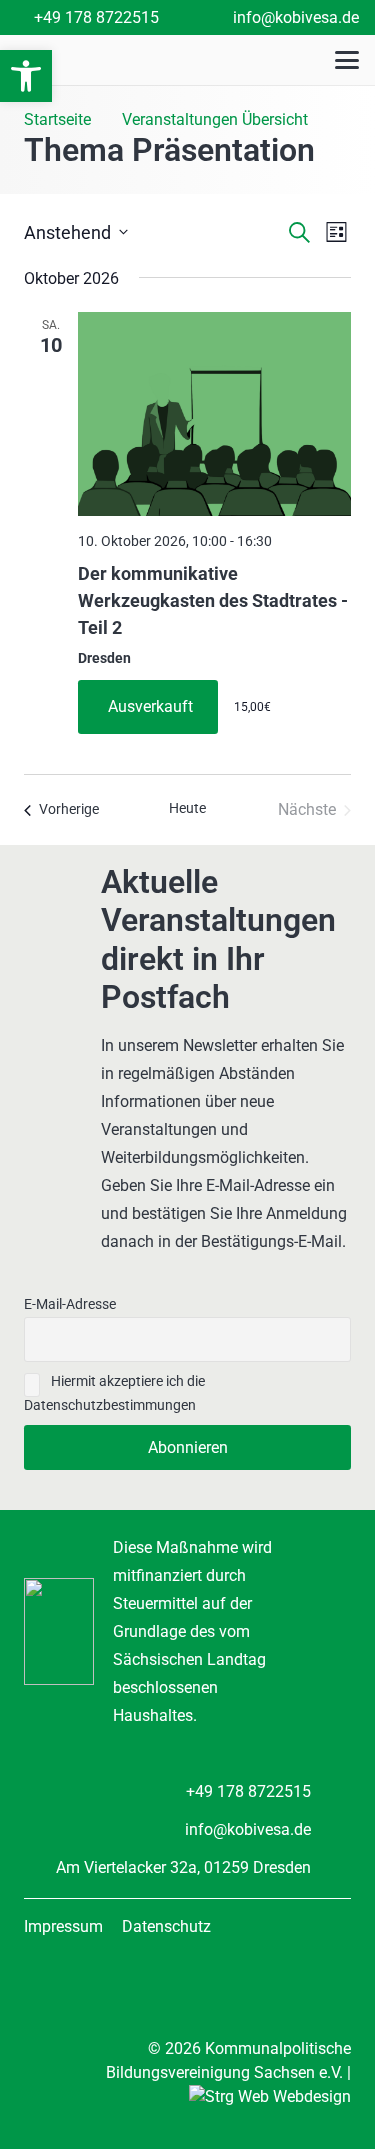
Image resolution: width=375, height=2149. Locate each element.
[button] (26, 76)
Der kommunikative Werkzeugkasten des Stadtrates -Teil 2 (213, 600)
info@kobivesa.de (248, 1829)
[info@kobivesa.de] (331, 1829)
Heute (187, 808)
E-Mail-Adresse (70, 1304)
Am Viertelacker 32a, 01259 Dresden (183, 1867)
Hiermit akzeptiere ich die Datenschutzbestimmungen (114, 1393)
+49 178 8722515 (248, 1791)
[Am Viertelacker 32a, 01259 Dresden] (331, 1867)
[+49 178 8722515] (331, 1791)
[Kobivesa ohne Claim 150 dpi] (102, 60)
